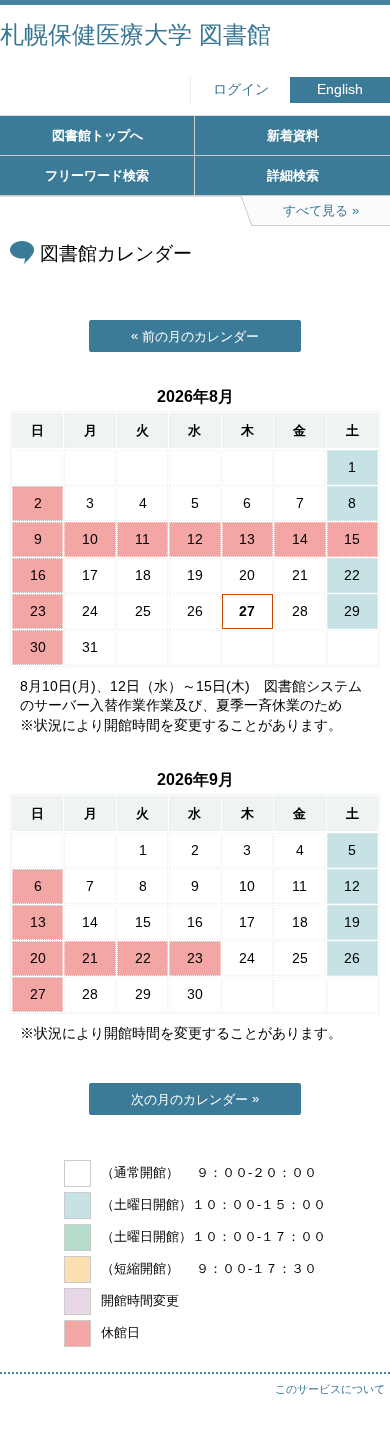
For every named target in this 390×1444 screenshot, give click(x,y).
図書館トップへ (97, 135)
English (340, 89)
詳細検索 (293, 175)
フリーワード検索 (97, 175)
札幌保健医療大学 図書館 (135, 34)
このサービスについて (330, 1389)
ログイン (241, 89)
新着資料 (293, 135)
